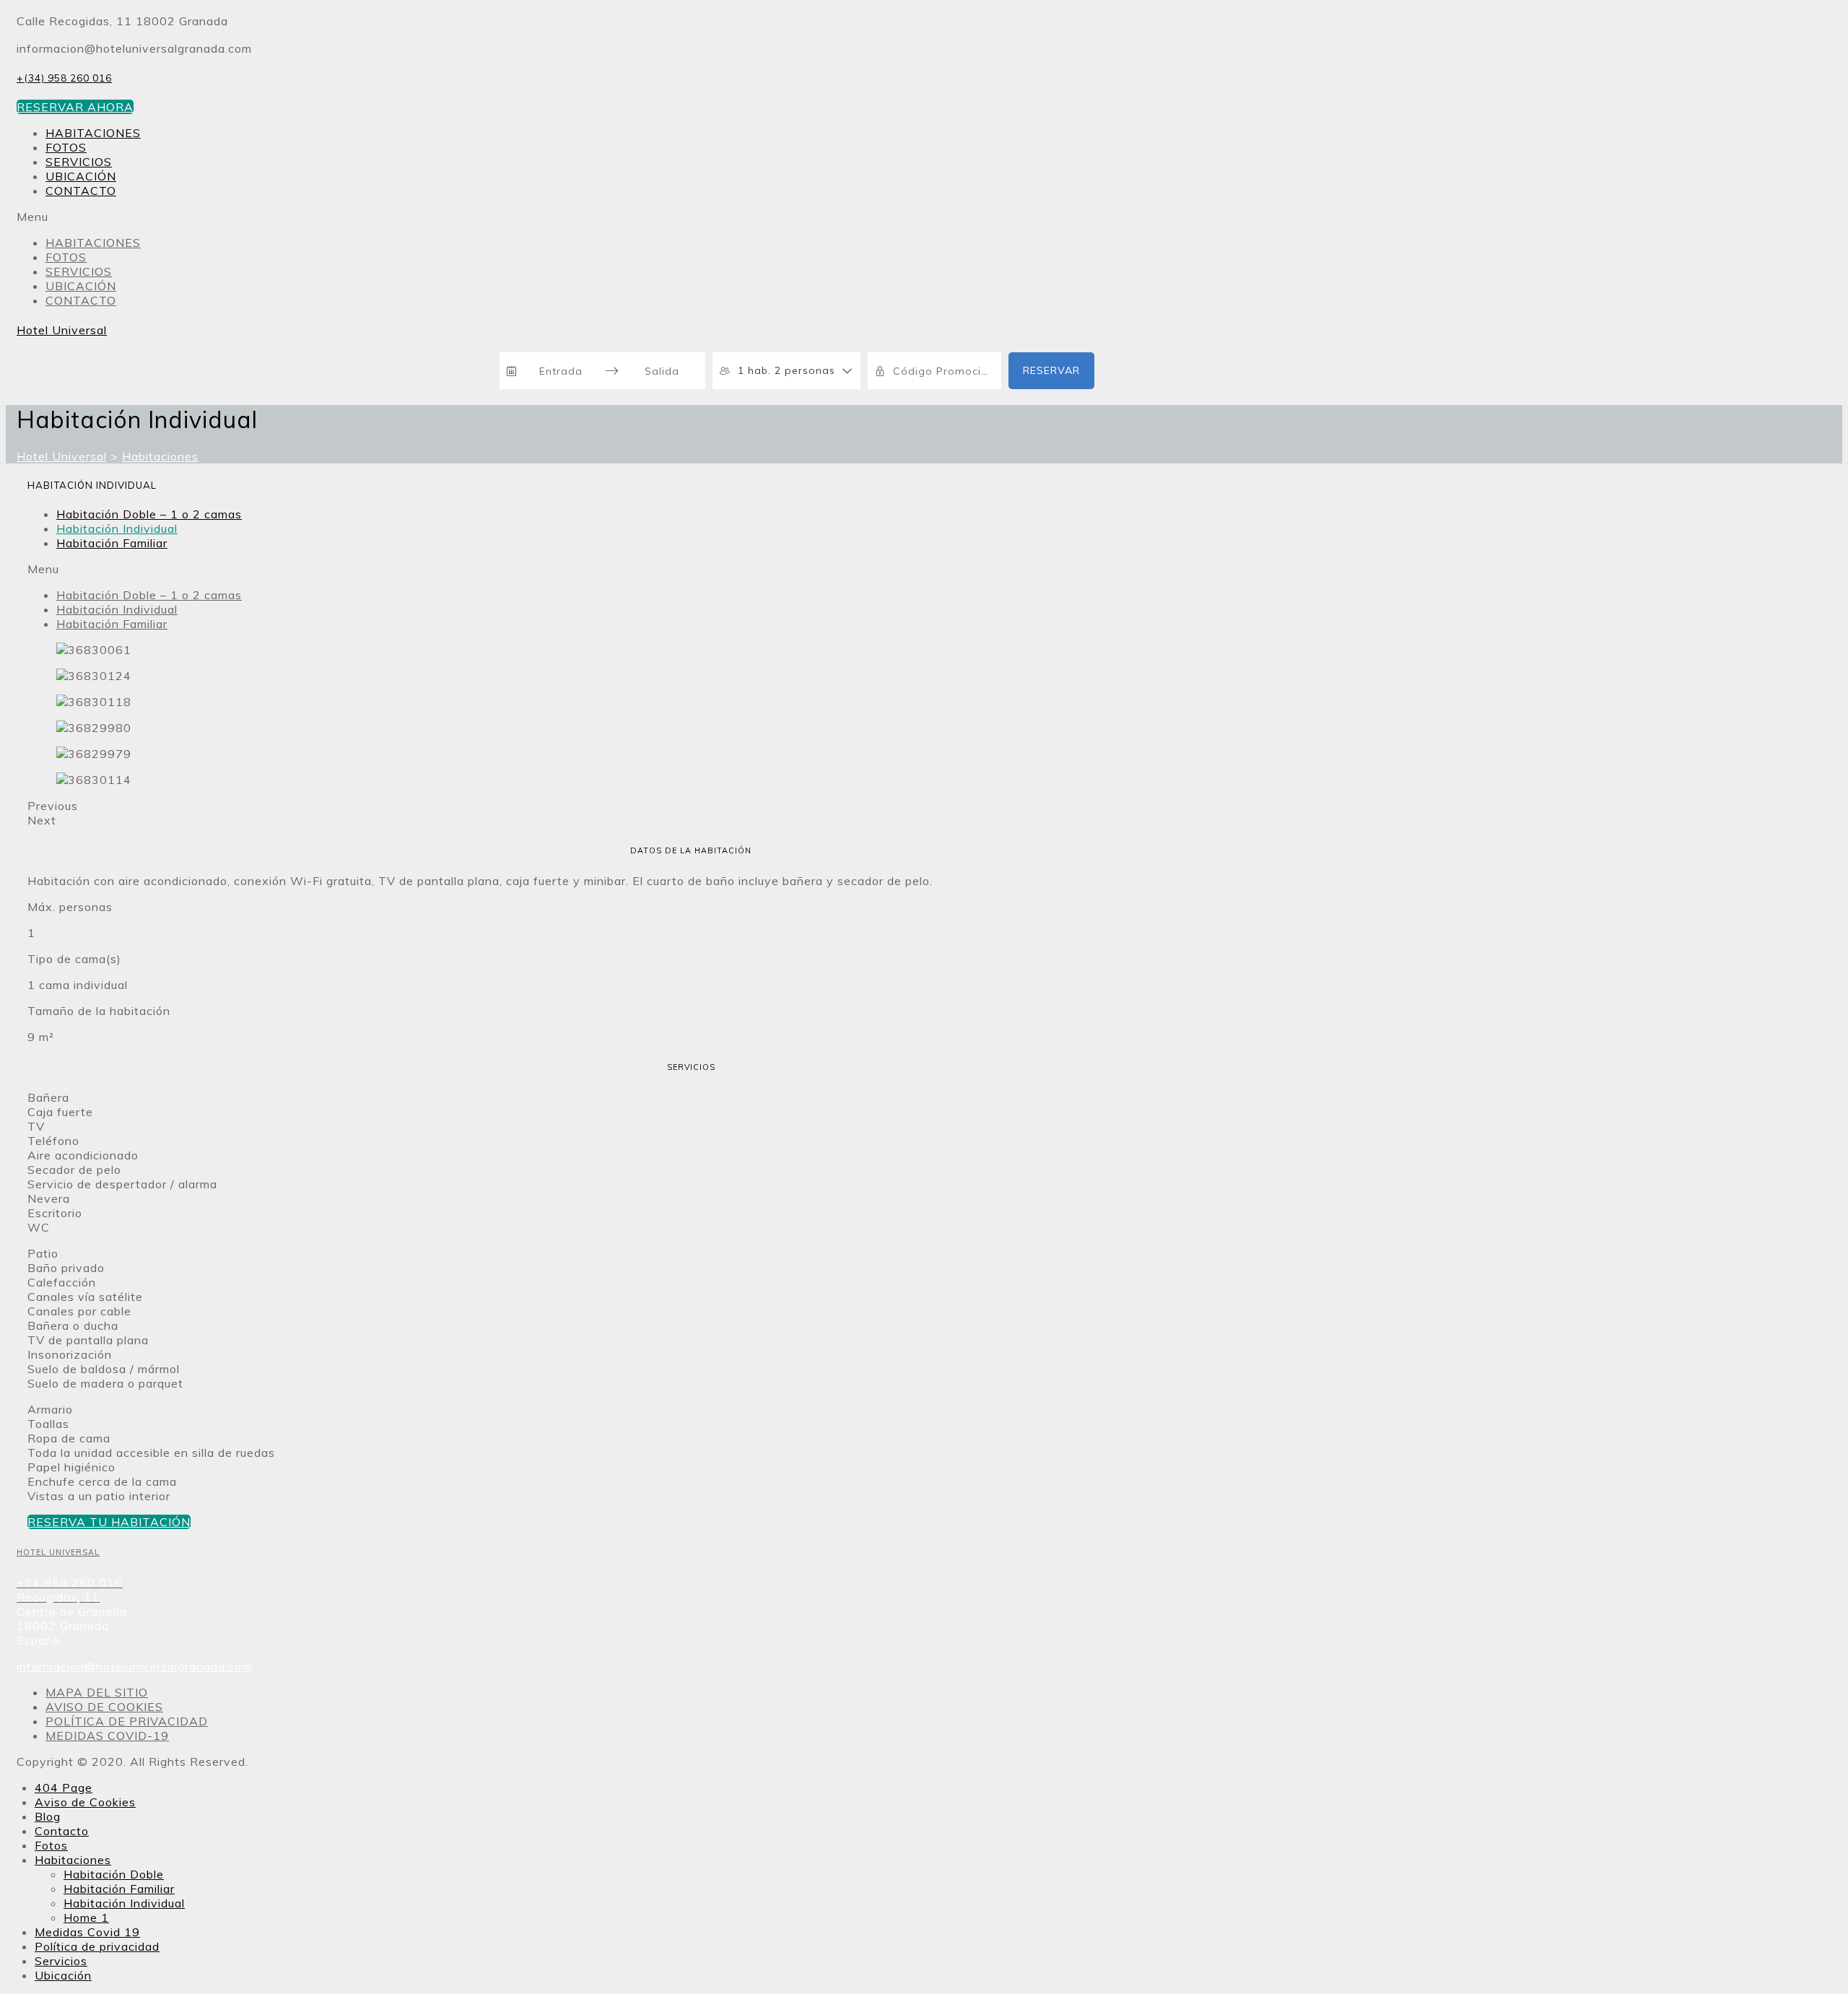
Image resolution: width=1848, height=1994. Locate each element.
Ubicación (63, 1975)
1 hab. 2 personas (786, 370)
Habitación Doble (114, 1874)
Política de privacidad (97, 1946)
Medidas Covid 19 (87, 1932)
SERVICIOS (79, 162)
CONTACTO (81, 191)
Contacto (62, 1831)
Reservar (1051, 370)
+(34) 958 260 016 (64, 78)
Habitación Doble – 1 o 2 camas (149, 514)
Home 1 (86, 1917)
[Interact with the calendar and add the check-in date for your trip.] (512, 371)
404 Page (64, 1788)
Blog (48, 1816)
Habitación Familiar (112, 543)
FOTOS (66, 147)
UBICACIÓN (81, 176)
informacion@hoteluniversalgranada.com (134, 1666)
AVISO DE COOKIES (104, 1707)
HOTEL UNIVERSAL (58, 1552)
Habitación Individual (117, 528)
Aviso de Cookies (85, 1802)
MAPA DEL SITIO (97, 1692)
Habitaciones (73, 1860)
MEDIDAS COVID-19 (107, 1736)
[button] (75, 107)
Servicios (61, 1961)
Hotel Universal (62, 330)
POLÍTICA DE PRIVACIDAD (127, 1721)
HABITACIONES (93, 133)
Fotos (51, 1845)
